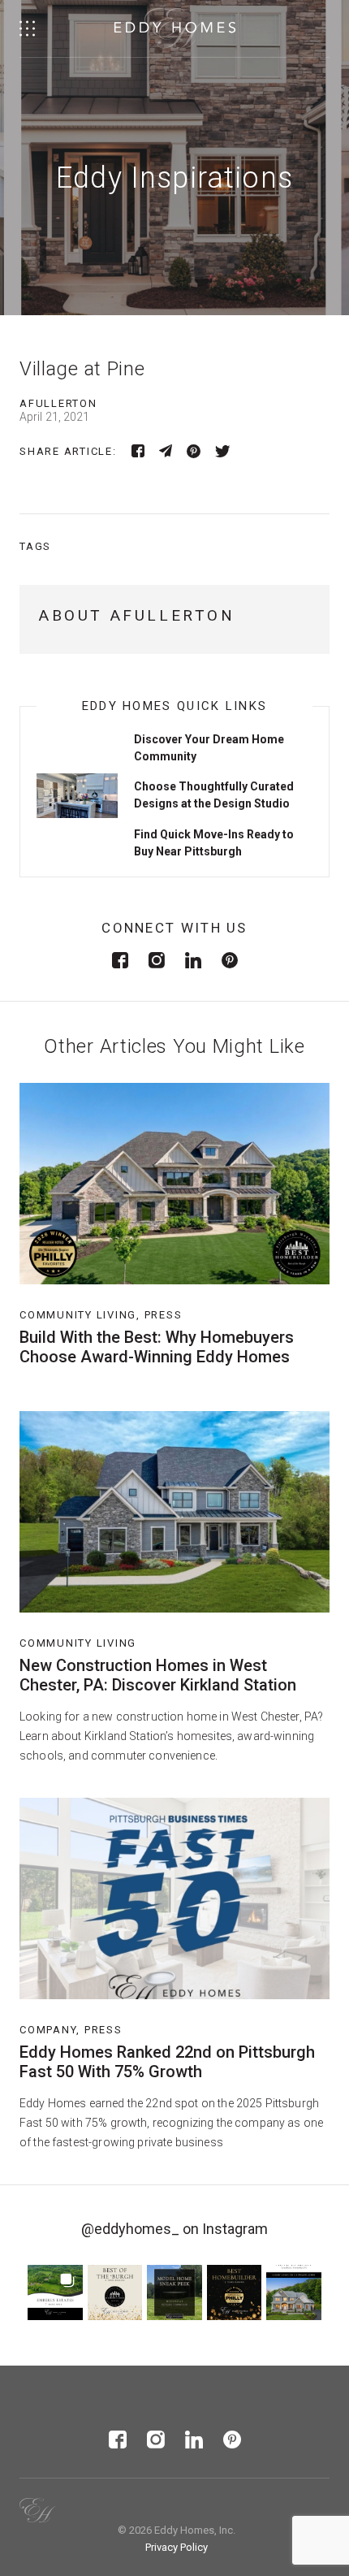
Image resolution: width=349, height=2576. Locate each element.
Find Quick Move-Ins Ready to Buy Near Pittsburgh (214, 843)
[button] (55, 2292)
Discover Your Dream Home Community (209, 748)
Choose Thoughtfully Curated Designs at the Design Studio (214, 795)
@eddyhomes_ (130, 2229)
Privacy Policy (177, 2547)
